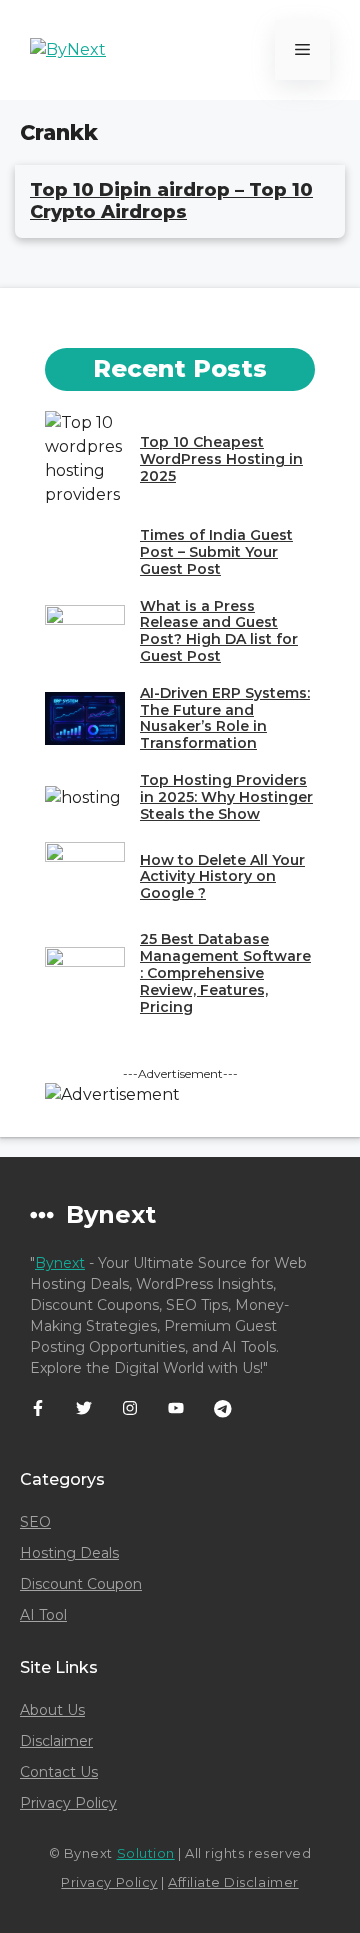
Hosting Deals (69, 1553)
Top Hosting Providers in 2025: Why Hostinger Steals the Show (226, 797)
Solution (146, 1853)
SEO (35, 1522)
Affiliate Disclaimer (233, 1882)
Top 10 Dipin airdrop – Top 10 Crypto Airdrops (171, 201)
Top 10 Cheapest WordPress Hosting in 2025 (221, 459)
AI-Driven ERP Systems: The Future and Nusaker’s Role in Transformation (225, 718)
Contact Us (59, 1772)
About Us (52, 1710)
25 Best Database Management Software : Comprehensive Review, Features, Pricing (225, 972)
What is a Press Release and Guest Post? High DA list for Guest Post (219, 631)
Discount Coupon (81, 1584)
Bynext (60, 1263)
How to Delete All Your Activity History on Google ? (222, 877)
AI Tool (43, 1615)
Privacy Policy (68, 1803)
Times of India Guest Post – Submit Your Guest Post (216, 552)
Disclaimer (56, 1741)
